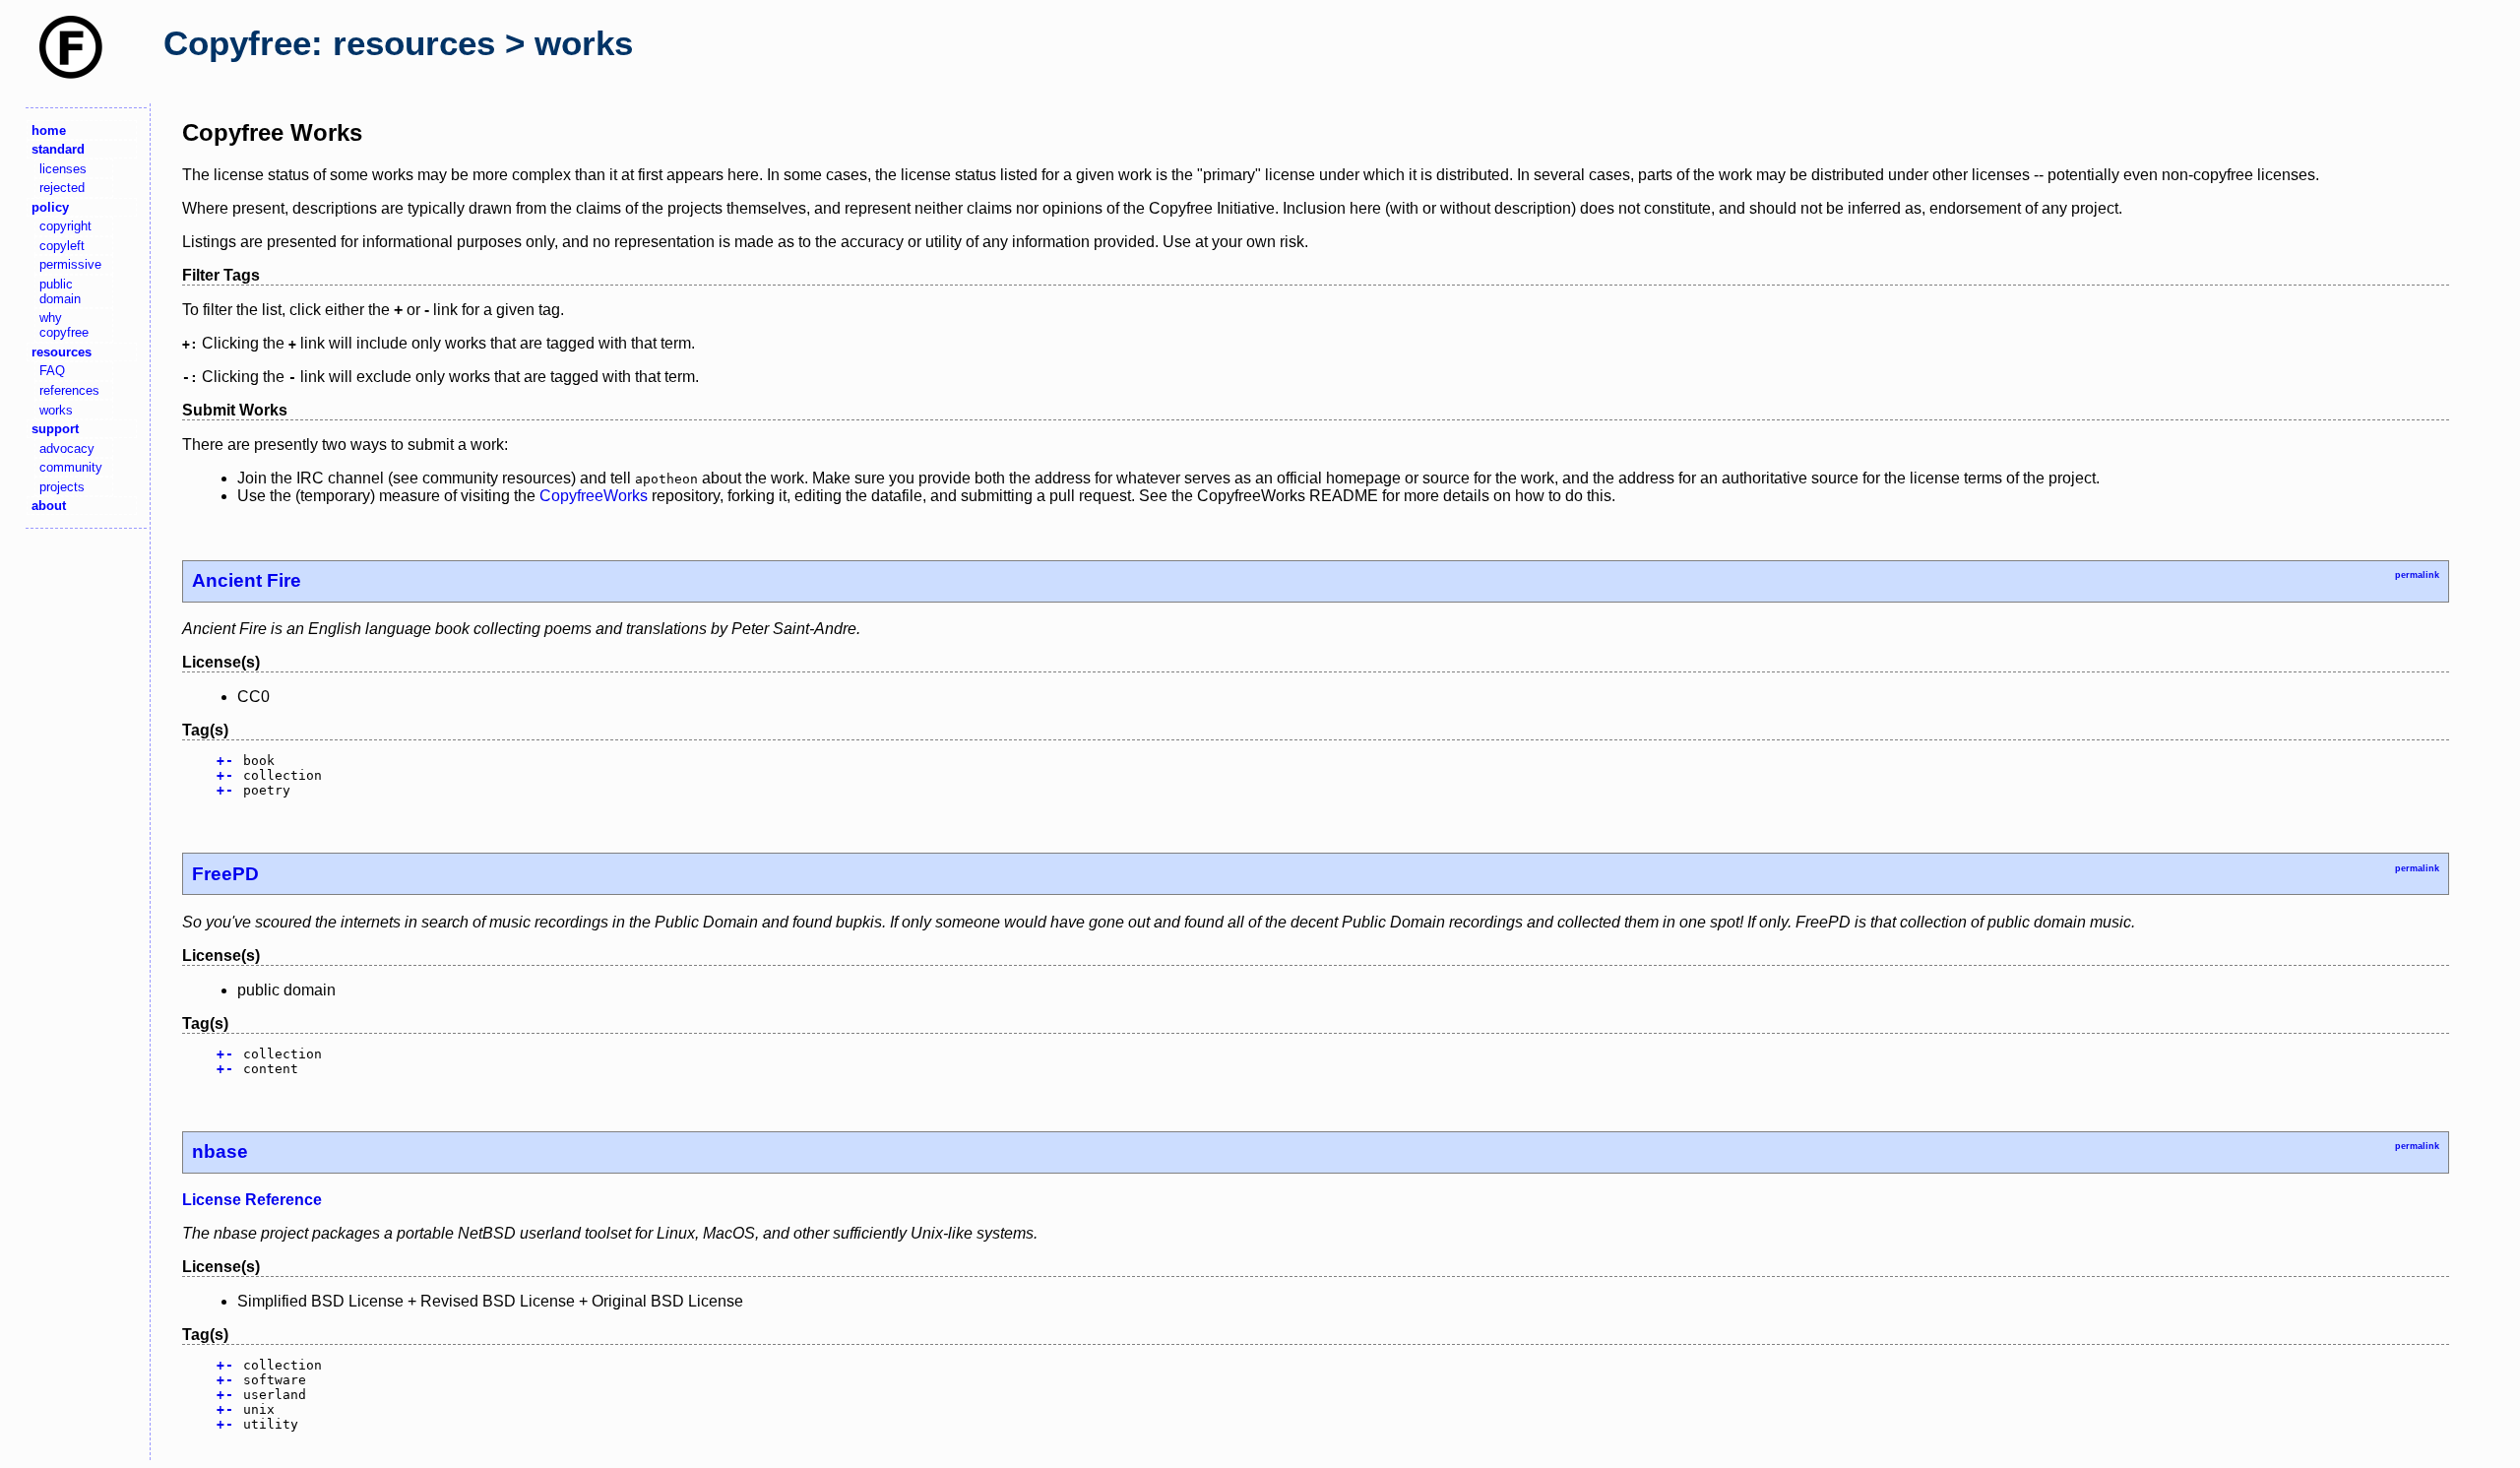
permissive (70, 264)
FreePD (225, 874)
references (69, 390)
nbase (220, 1151)
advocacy (67, 448)
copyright (65, 226)
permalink (2417, 575)
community (71, 467)
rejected (62, 188)
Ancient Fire (247, 580)
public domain (60, 291)
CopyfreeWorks (594, 496)
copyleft (62, 246)
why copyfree (64, 325)
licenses (63, 169)
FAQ (52, 371)
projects (62, 487)
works (56, 410)
